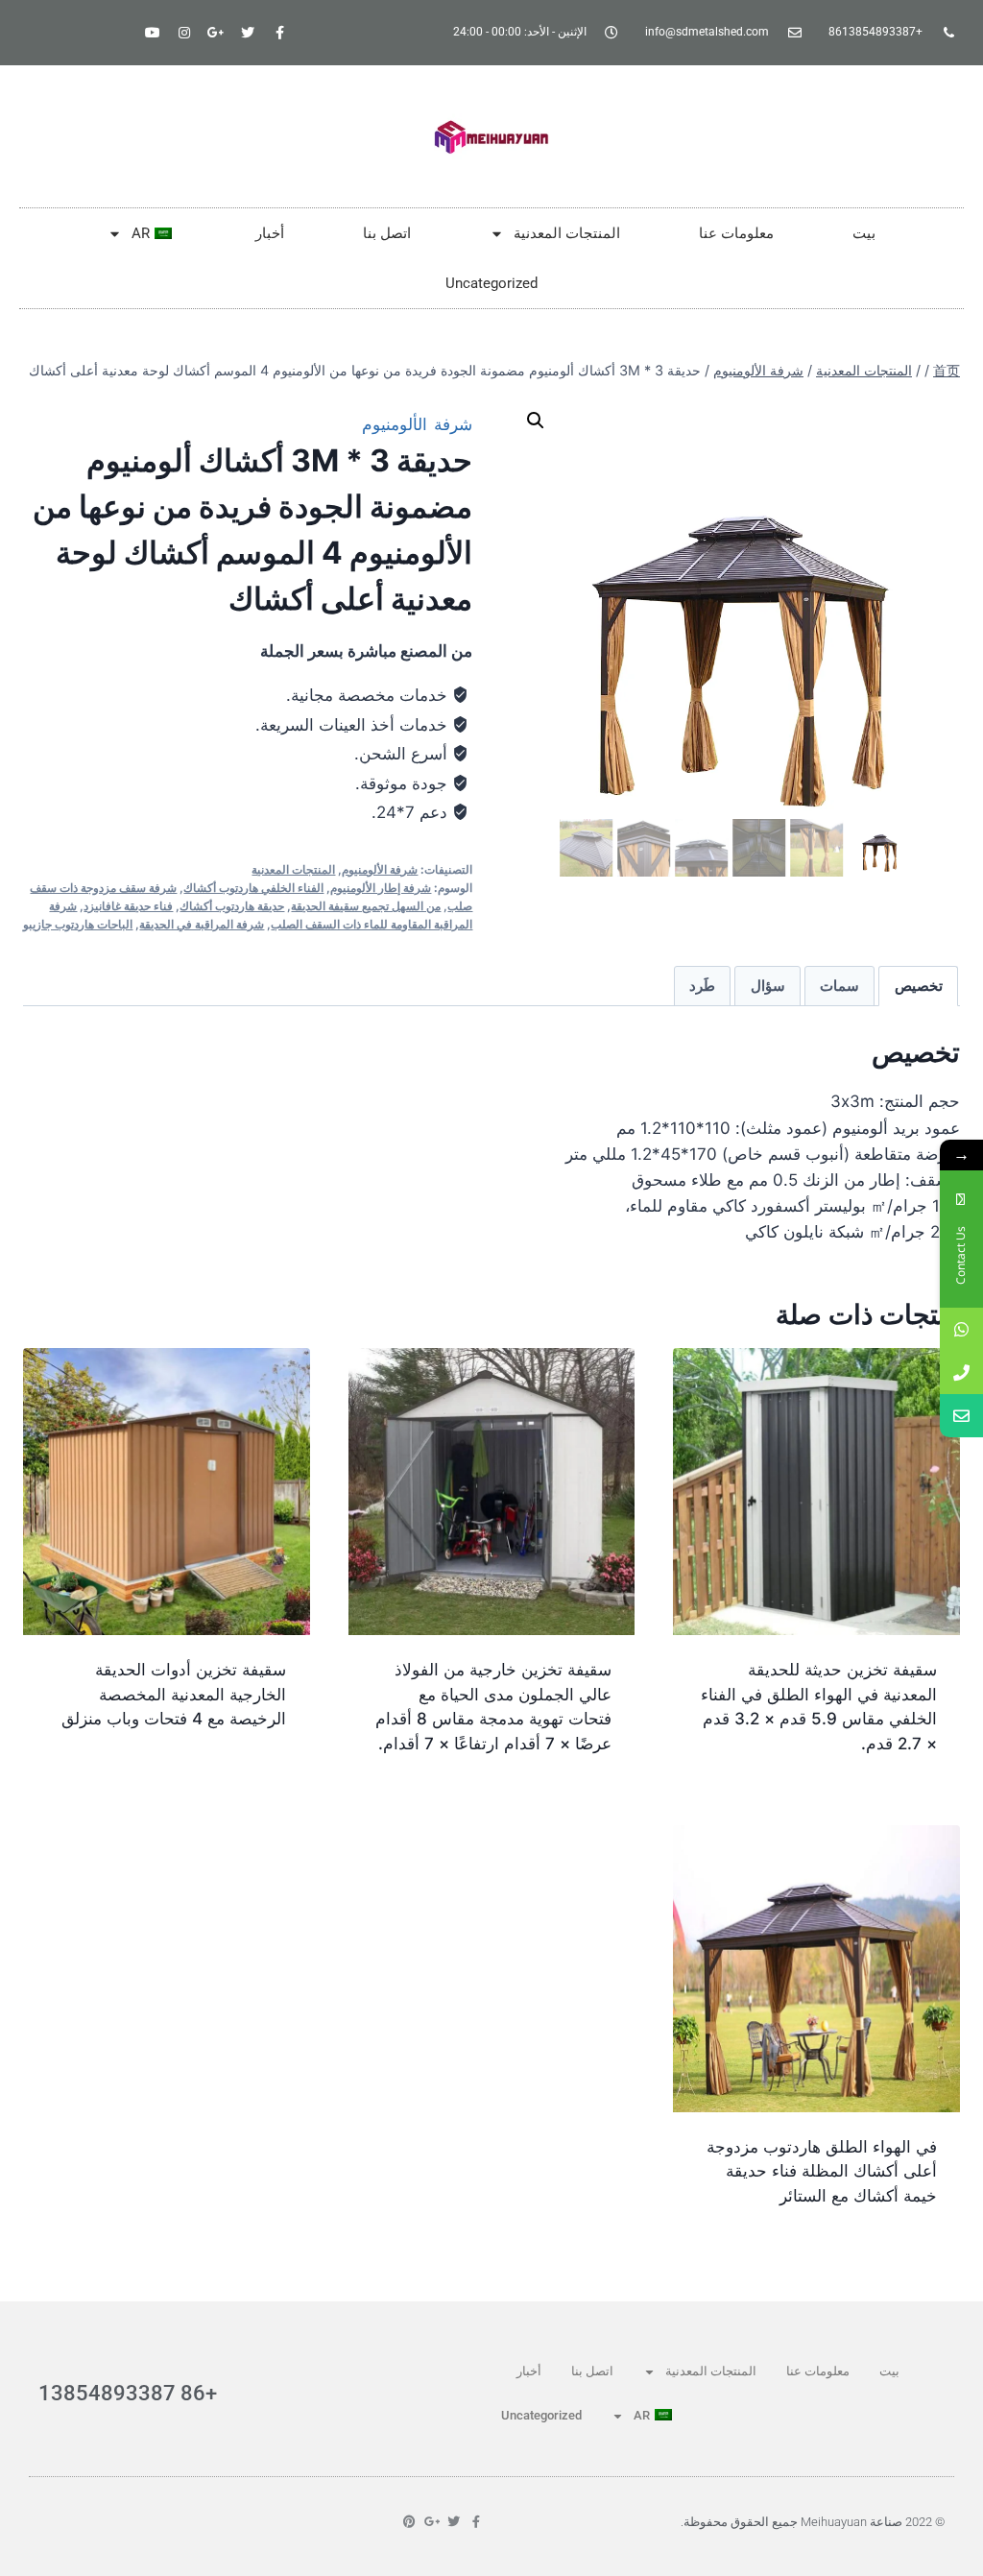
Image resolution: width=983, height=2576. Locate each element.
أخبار (270, 233)
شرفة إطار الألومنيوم (381, 888)
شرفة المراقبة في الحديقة (202, 924)
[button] (536, 421)
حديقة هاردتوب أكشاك (232, 906)
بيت (864, 233)
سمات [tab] (839, 986)
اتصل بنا (387, 233)
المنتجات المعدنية (567, 233)
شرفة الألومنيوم (417, 424)
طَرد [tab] (702, 986)
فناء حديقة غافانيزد (128, 906)
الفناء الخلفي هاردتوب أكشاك (253, 888)
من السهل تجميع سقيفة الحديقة (366, 906)
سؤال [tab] (768, 986)
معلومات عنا (736, 233)
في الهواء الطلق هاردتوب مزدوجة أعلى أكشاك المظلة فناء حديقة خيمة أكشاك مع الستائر (822, 2171)
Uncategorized (491, 283)
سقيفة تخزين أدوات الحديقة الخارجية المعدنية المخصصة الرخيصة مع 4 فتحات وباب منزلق (174, 1694)
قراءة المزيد (252, 1780)
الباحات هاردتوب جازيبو (78, 924)
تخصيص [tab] (919, 986)
